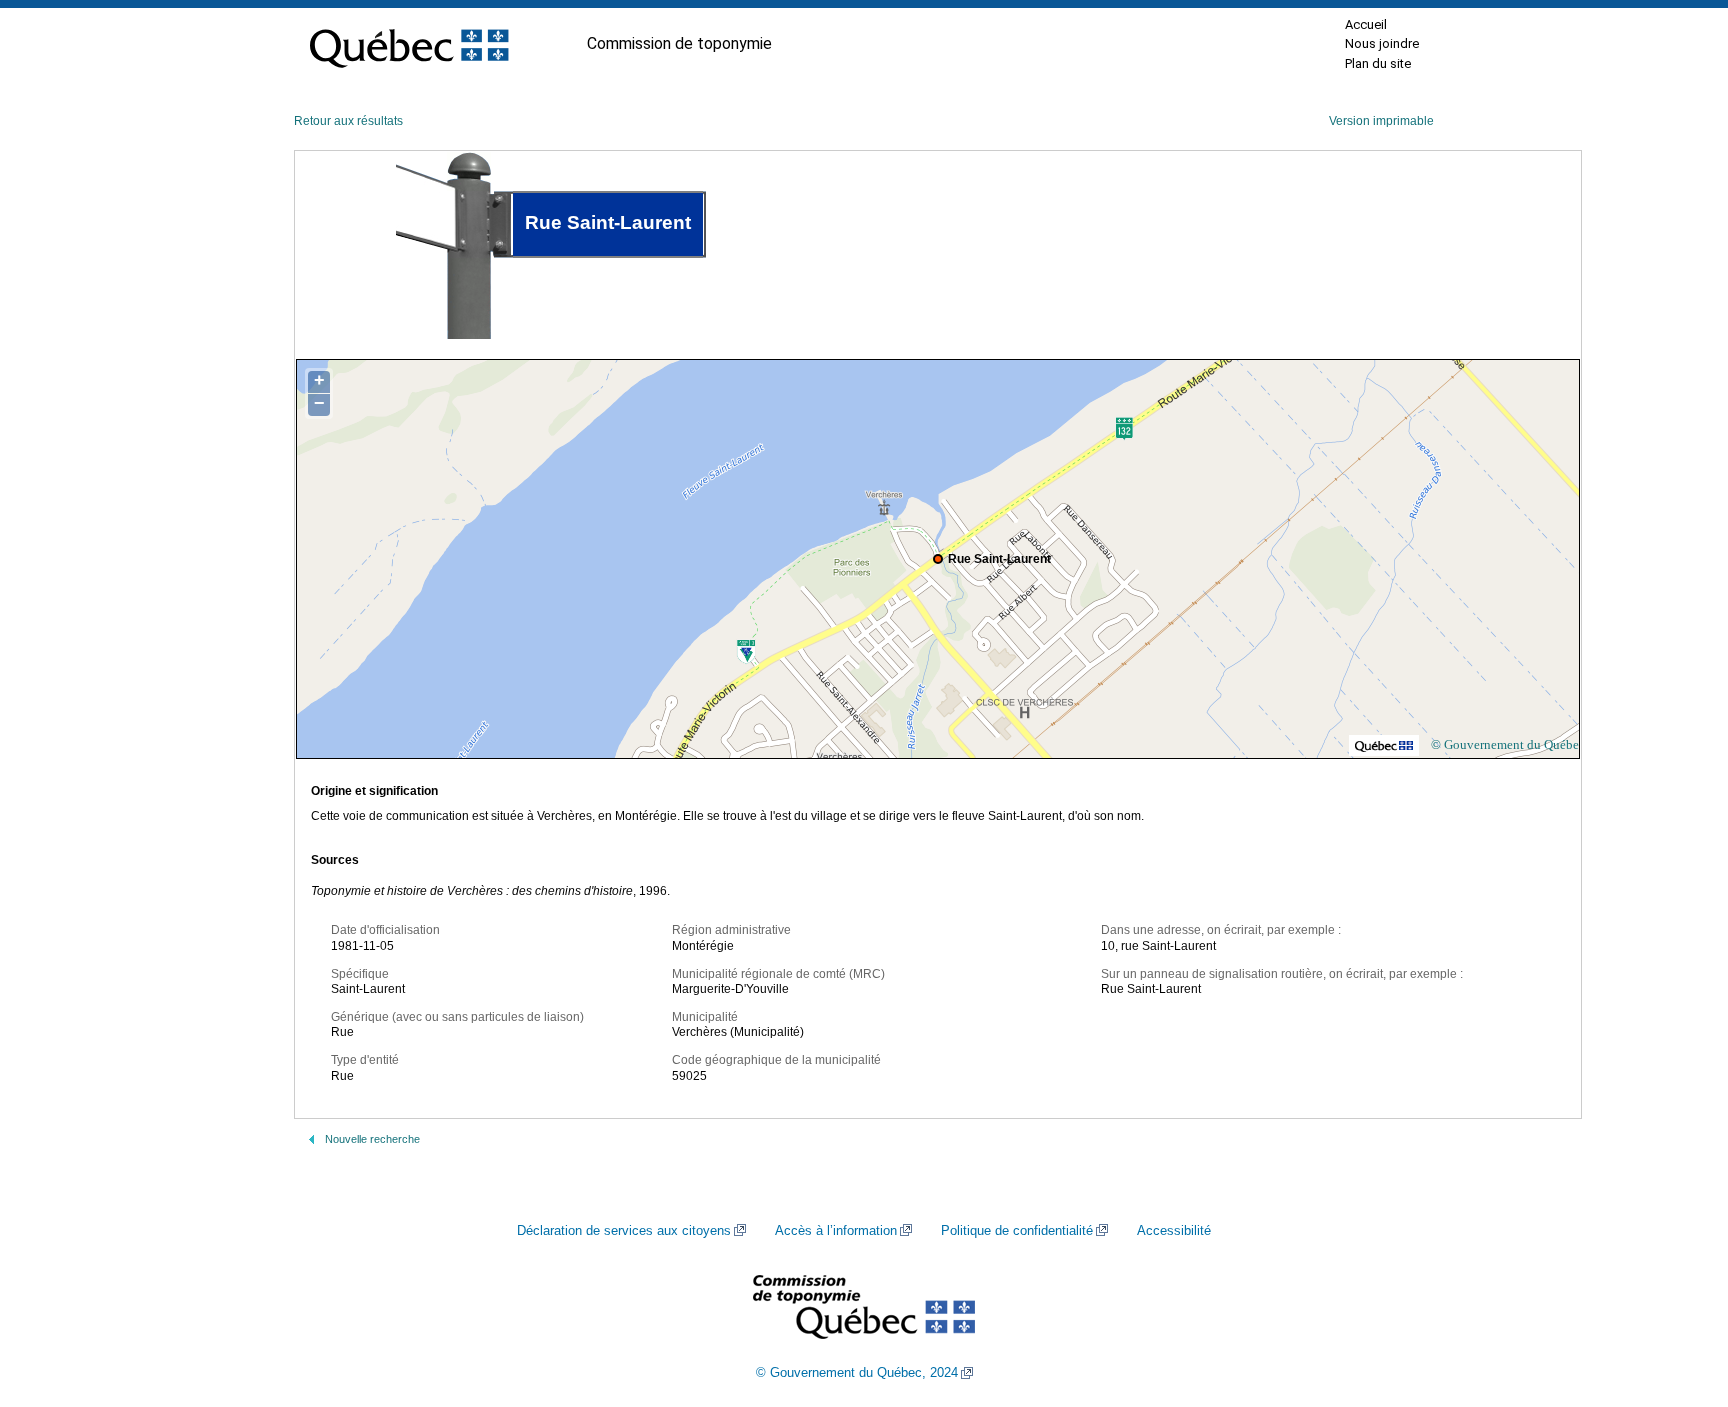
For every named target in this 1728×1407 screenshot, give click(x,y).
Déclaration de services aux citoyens (624, 1231)
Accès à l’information (836, 1231)
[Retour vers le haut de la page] (1678, 1297)
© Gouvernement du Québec (1508, 744)
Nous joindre (1382, 43)
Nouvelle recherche (372, 1139)
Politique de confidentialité (1017, 1231)
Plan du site (1378, 63)
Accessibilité (1174, 1231)
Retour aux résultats (348, 121)
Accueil (1366, 24)
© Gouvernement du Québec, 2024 (857, 1373)
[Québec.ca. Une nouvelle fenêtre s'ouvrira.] (409, 44)
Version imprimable (1381, 121)
